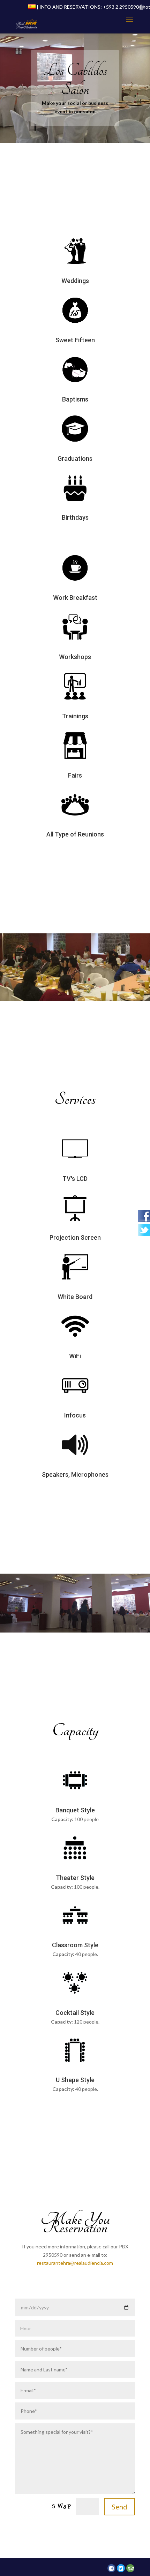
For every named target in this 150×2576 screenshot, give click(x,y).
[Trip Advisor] (130, 2568)
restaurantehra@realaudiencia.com (75, 2263)
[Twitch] (121, 2568)
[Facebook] (111, 2568)
